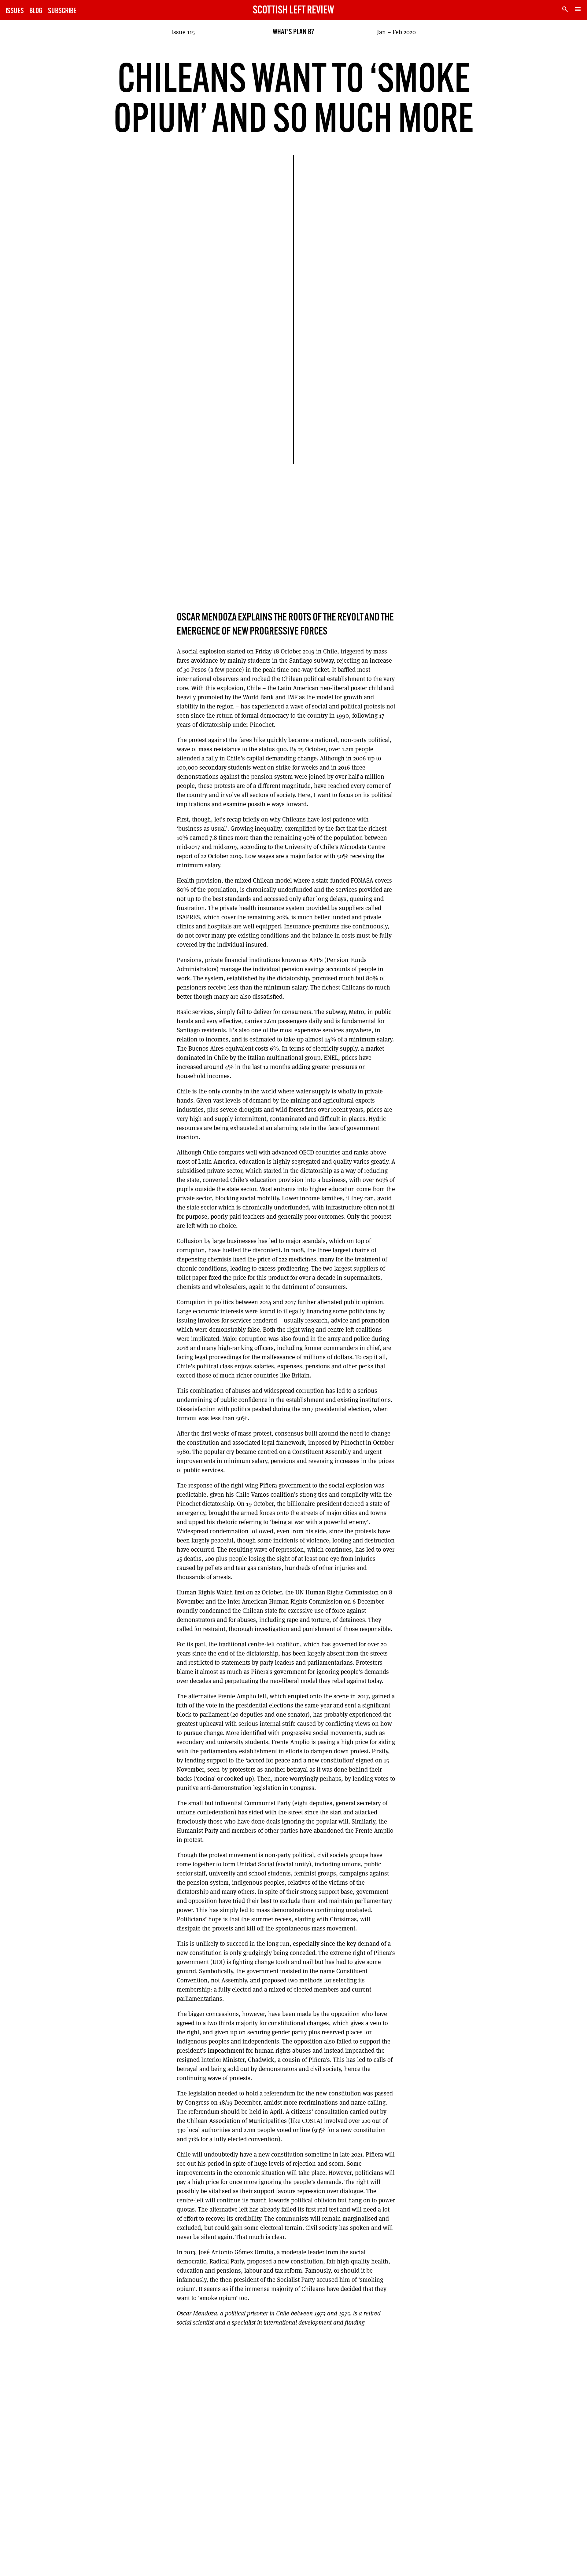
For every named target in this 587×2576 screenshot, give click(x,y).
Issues (15, 11)
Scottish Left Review (293, 11)
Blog (36, 11)
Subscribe (62, 11)
